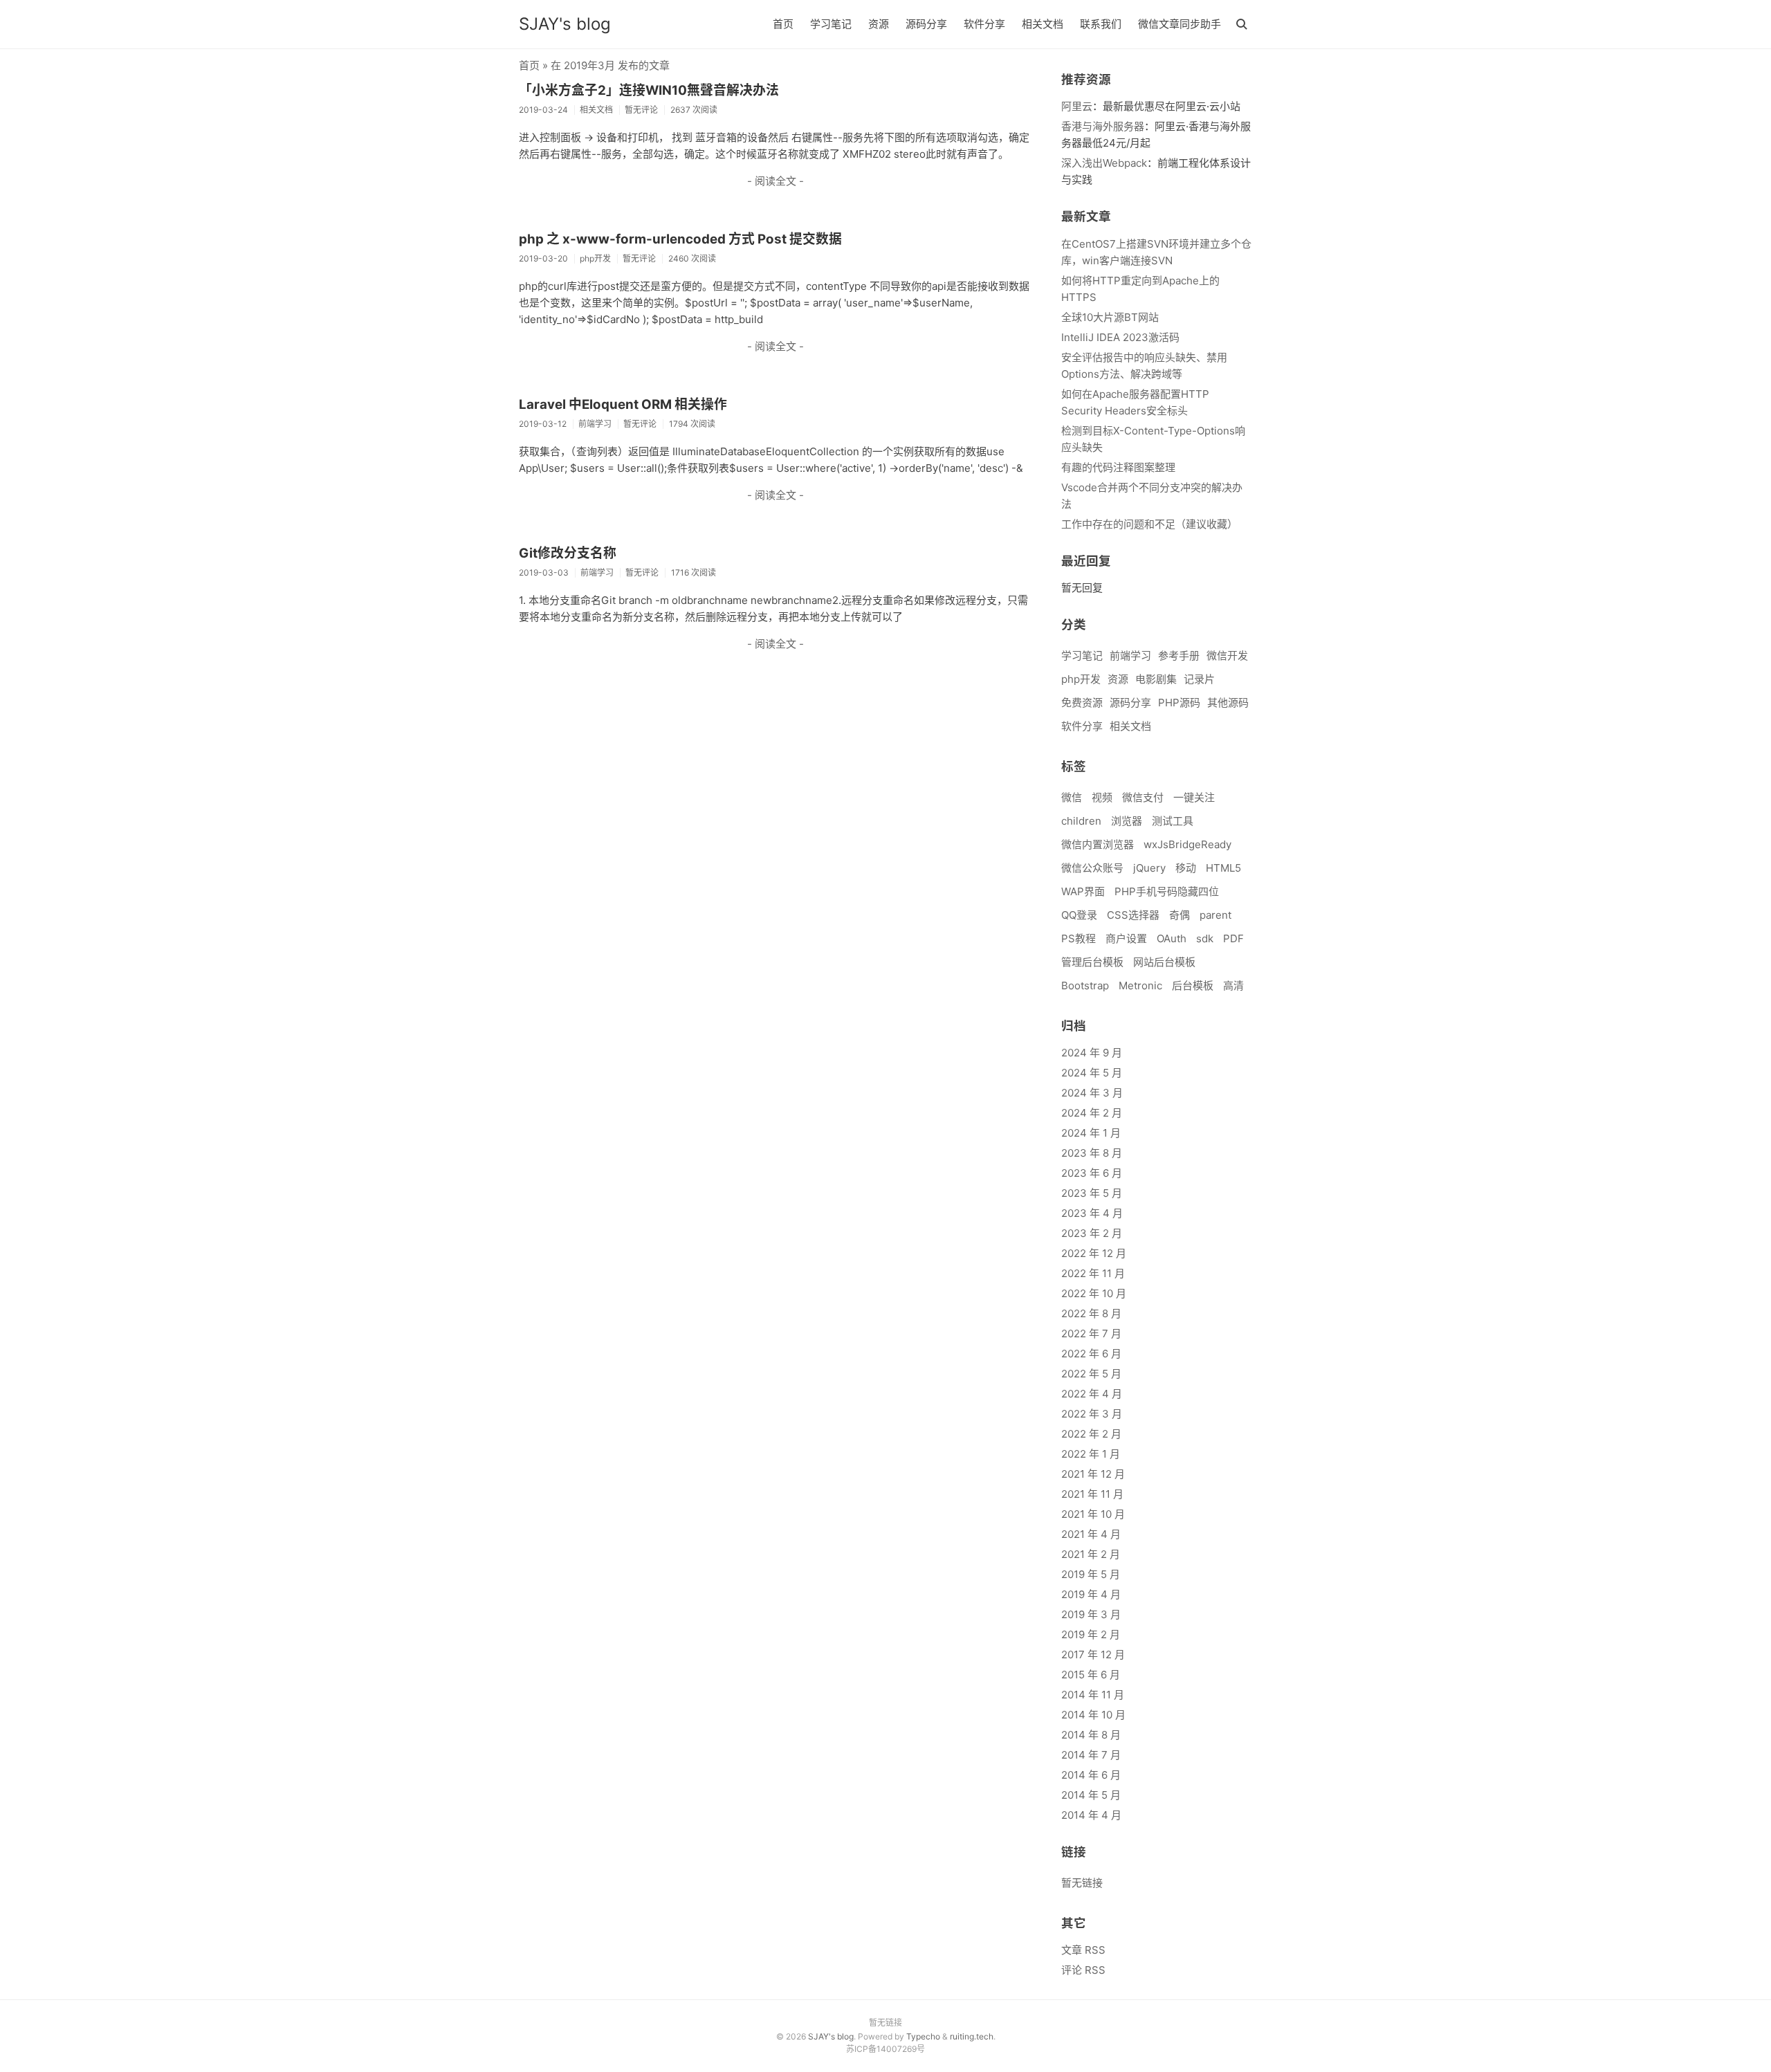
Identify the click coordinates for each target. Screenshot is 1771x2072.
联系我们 (1101, 24)
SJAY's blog (565, 24)
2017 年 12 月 (1093, 1654)
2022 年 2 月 (1091, 1434)
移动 (1186, 868)
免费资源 (1082, 703)
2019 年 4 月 (1091, 1594)
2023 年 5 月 (1092, 1193)
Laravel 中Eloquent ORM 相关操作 (623, 404)
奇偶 (1180, 915)
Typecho (923, 2036)
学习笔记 (831, 24)
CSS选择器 (1133, 915)
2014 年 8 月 (1091, 1735)
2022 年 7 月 (1091, 1333)
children (1081, 821)
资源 (879, 24)
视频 (1102, 797)
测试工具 (1173, 821)
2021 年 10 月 (1093, 1514)
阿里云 (1077, 106)
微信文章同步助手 (1180, 24)
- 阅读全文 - (776, 181)
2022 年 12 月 (1094, 1253)
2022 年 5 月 (1091, 1374)
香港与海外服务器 (1103, 126)
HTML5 (1223, 868)
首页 (783, 24)
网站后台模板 (1164, 962)
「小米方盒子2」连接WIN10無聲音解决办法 (649, 90)
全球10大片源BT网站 (1110, 317)
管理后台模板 (1092, 962)
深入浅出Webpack (1104, 163)
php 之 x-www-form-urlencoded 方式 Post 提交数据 (680, 239)
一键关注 (1194, 797)
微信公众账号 (1092, 868)
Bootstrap (1085, 985)
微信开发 (1227, 655)
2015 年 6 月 (1091, 1675)
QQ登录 (1079, 915)
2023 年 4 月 (1092, 1213)
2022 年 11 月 (1093, 1273)
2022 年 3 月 (1092, 1414)
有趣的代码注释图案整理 (1118, 467)
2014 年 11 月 (1093, 1695)
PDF (1233, 938)
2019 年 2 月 (1091, 1634)
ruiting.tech (972, 2036)
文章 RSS (1083, 1950)
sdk (1205, 938)
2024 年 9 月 (1092, 1053)
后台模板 (1193, 985)
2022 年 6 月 (1091, 1354)
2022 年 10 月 (1094, 1293)
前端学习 (1130, 655)
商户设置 (1126, 938)
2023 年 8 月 (1092, 1153)
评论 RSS (1083, 1970)
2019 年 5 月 (1091, 1574)
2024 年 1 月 (1091, 1133)
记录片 (1199, 679)
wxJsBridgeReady (1187, 844)
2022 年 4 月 (1092, 1394)
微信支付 (1143, 797)
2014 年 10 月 (1093, 1715)
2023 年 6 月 (1092, 1173)
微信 (1072, 797)
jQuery (1149, 868)
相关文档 (1043, 24)
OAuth (1172, 938)
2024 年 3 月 (1092, 1093)
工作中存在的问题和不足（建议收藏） (1149, 524)
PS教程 (1079, 938)
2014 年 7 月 (1091, 1755)
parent (1215, 915)
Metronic (1140, 985)
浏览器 (1127, 821)
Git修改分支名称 (568, 553)
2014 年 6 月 (1091, 1775)
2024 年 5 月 (1092, 1073)
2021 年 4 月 (1091, 1534)
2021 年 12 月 (1093, 1474)
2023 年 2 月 (1092, 1233)
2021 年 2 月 (1091, 1554)
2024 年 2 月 (1092, 1113)
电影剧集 (1156, 679)
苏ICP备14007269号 (885, 2049)
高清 (1233, 985)
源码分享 (926, 24)
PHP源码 (1179, 703)
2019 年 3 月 (1091, 1614)
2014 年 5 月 (1091, 1795)
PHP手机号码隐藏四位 (1167, 891)
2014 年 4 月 (1091, 1815)
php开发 (1081, 679)
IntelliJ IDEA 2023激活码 (1120, 337)
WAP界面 (1083, 891)
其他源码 (1228, 703)
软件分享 (984, 24)
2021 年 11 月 (1092, 1494)
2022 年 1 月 (1091, 1454)
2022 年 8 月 (1091, 1313)
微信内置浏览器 (1098, 844)
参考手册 (1179, 655)
